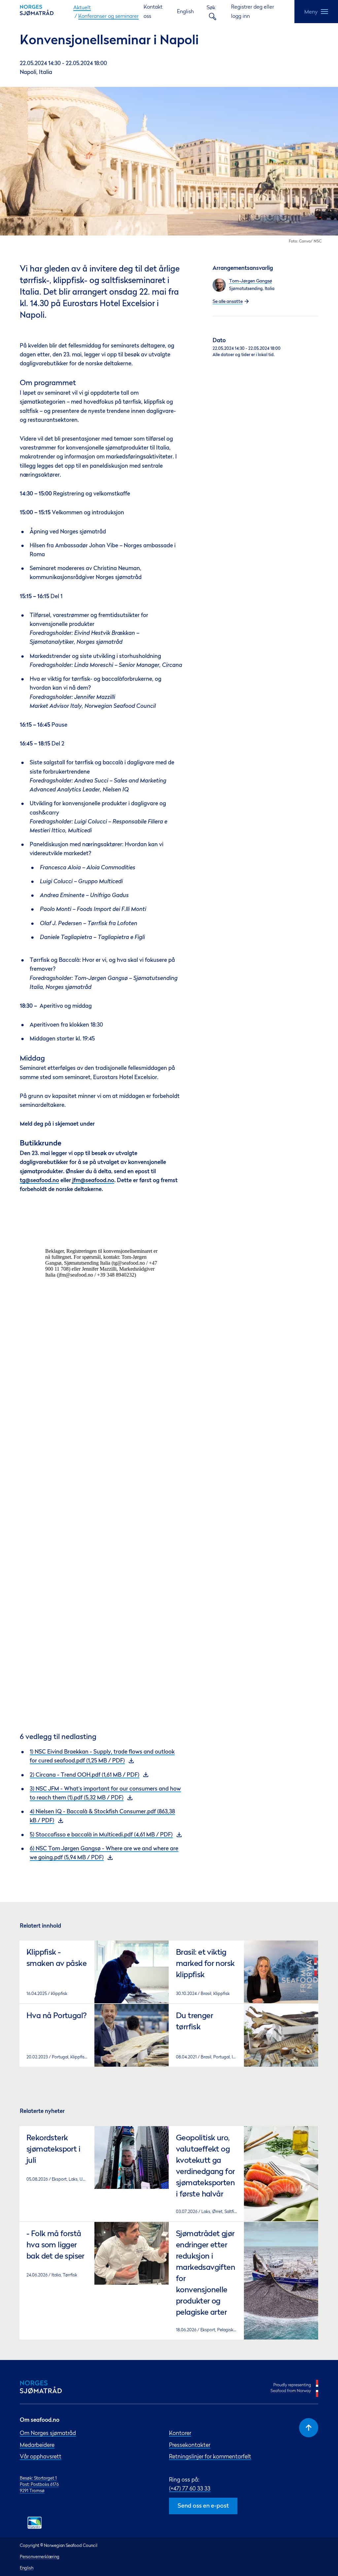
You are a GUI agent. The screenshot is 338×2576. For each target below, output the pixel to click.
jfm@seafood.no (93, 1181)
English (185, 11)
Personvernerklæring (40, 2557)
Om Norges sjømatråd (48, 2433)
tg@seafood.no (39, 1181)
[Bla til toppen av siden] (309, 2428)
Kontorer (180, 2433)
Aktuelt (82, 7)
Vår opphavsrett (41, 2456)
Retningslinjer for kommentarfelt (210, 2456)
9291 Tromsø (32, 2490)
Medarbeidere (37, 2445)
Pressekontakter (190, 2445)
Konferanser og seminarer (108, 16)
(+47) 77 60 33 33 (190, 2488)
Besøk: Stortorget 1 (38, 2478)
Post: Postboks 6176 (39, 2484)
